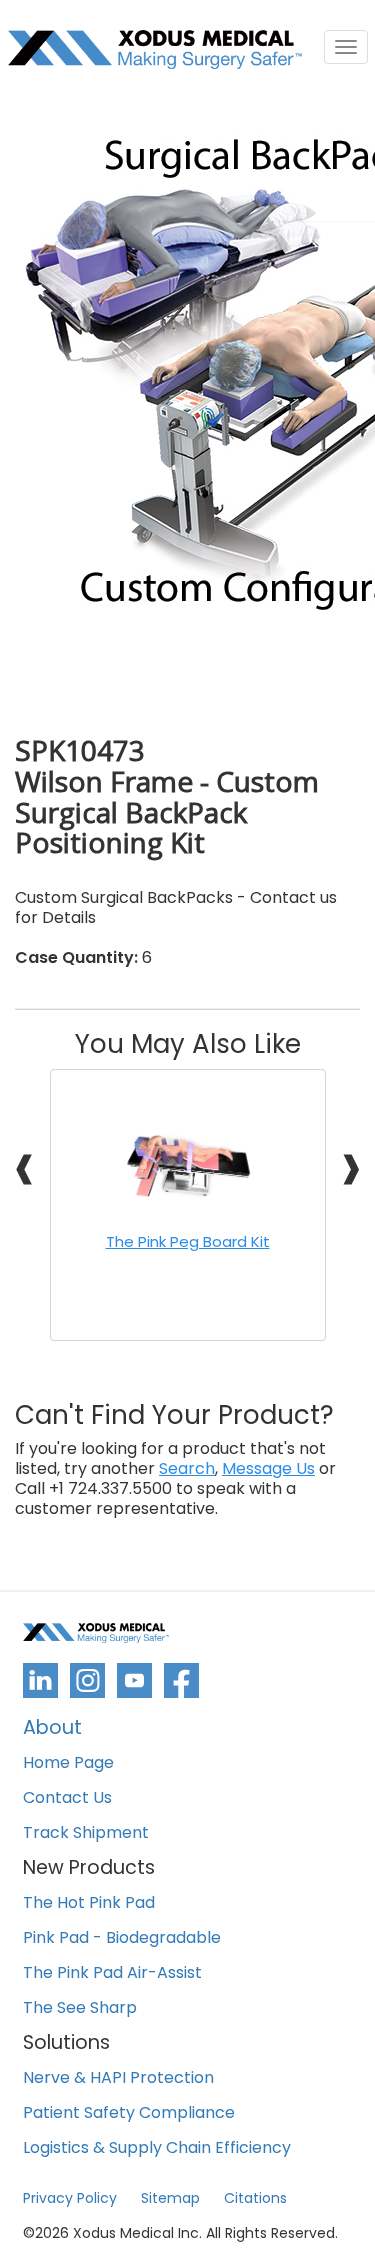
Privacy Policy (70, 2198)
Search (187, 1469)
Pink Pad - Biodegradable (122, 1938)
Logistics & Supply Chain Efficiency (157, 2148)
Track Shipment (86, 1833)
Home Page (68, 1763)
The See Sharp (80, 2008)
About (52, 1729)
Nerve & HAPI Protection (118, 2078)
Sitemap (170, 2198)
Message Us (268, 1469)
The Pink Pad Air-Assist (112, 1973)
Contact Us (67, 1798)
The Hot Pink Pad (89, 1903)
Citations (255, 2198)
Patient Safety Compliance (129, 2113)
